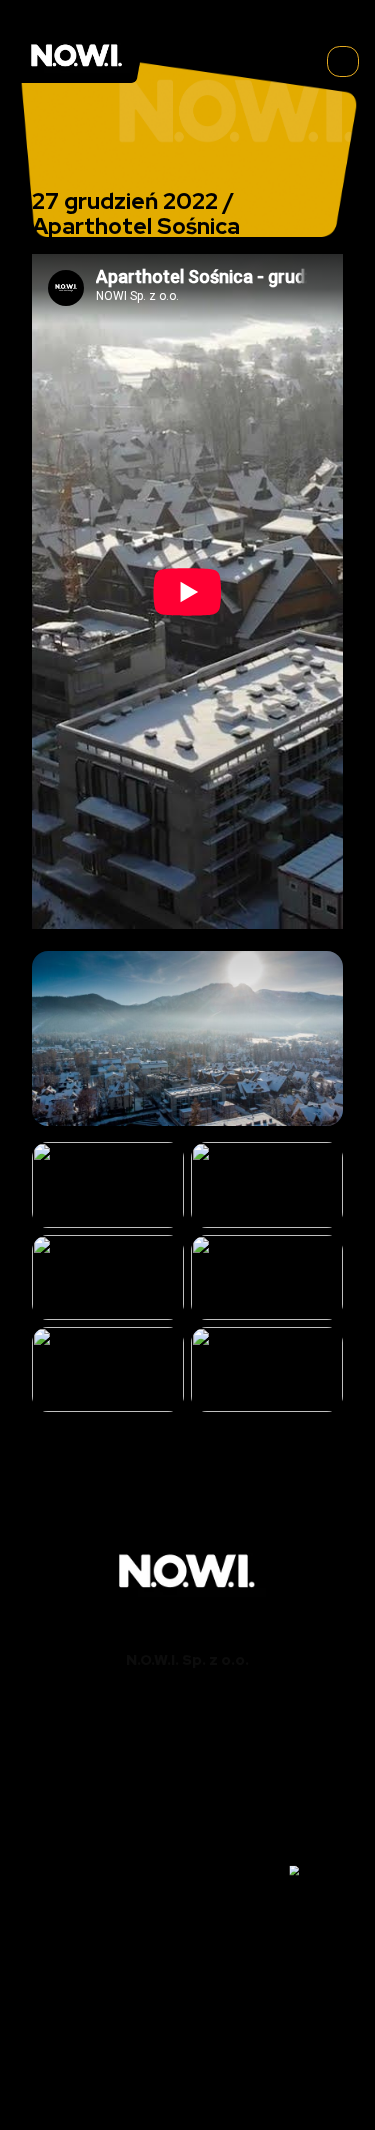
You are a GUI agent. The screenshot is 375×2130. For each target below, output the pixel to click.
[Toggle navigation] (343, 62)
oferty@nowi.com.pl (187, 1890)
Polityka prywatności (187, 2089)
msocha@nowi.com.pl (187, 1832)
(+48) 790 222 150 (188, 1739)
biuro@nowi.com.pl (188, 1758)
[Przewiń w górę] (318, 1871)
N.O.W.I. (127, 2050)
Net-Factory (220, 2070)
